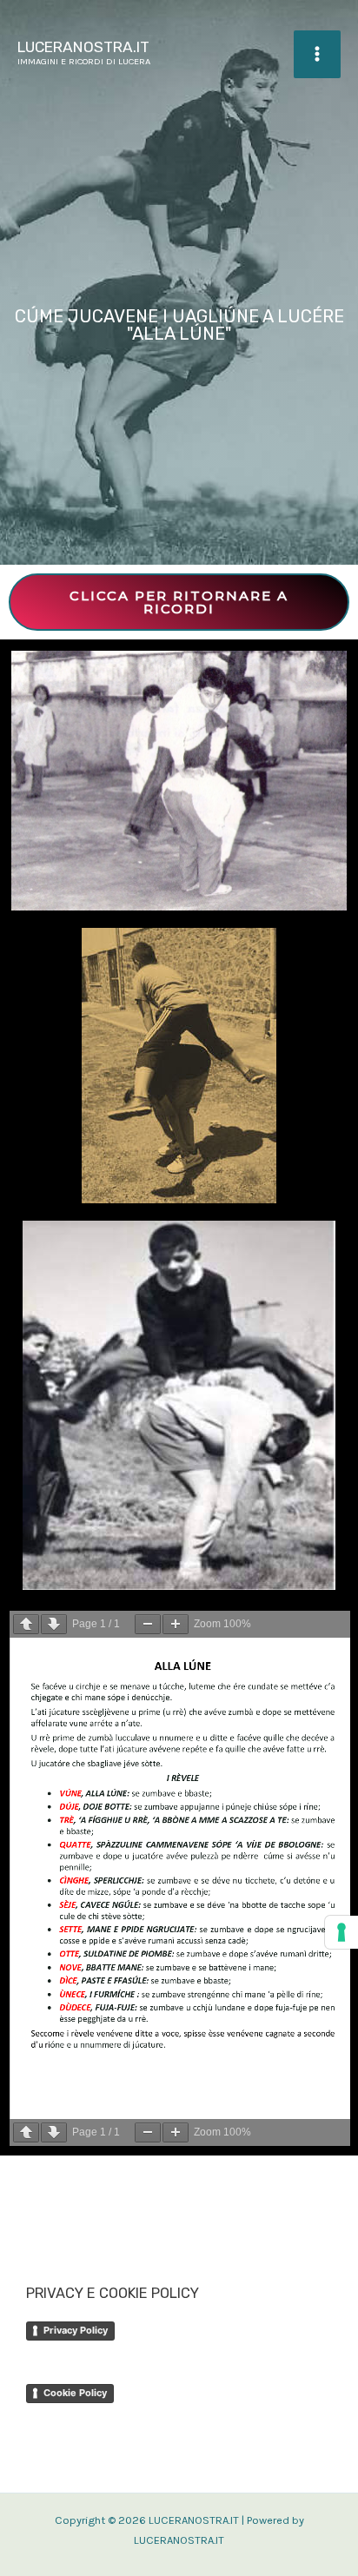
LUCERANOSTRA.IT (83, 47)
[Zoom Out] (148, 1624)
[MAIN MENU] (317, 54)
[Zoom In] (176, 1624)
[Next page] (54, 1624)
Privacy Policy (76, 2330)
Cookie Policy (75, 2393)
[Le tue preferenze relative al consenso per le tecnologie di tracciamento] (341, 1932)
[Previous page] (26, 1624)
